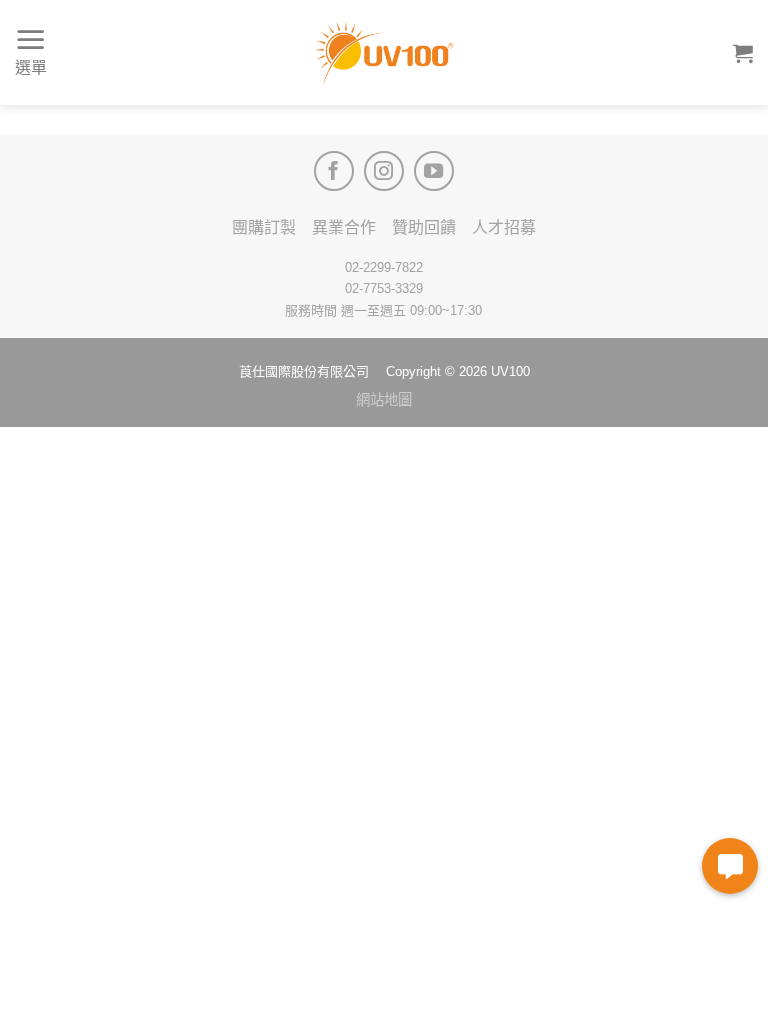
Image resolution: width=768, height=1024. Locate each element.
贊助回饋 (424, 227)
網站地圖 (384, 400)
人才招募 (504, 227)
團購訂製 (264, 227)
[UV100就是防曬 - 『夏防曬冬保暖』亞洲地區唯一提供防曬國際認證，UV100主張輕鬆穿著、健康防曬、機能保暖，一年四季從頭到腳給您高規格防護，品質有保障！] (384, 53)
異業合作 (344, 227)
